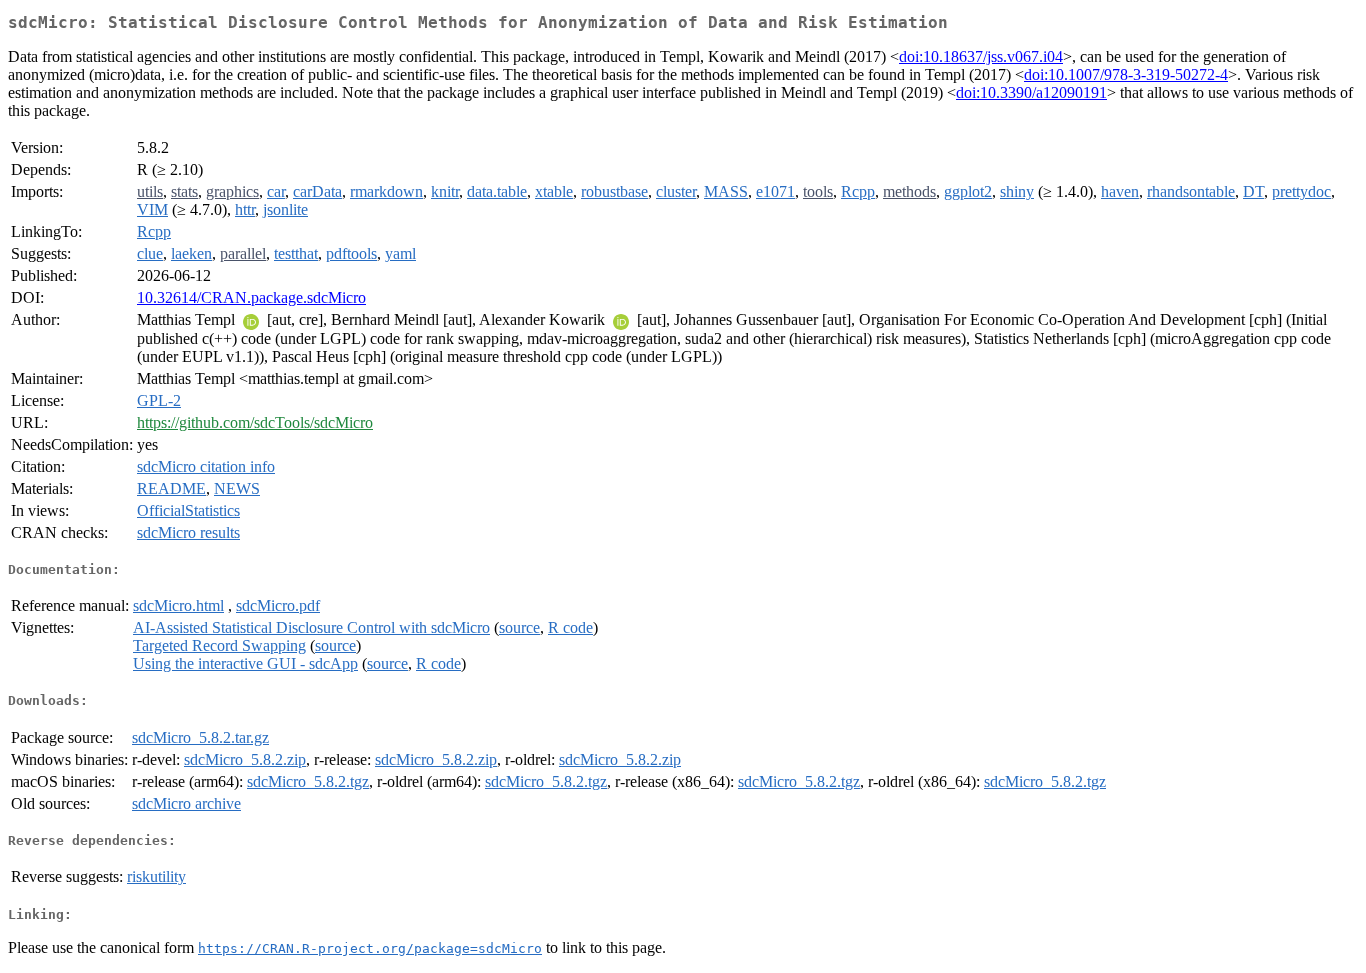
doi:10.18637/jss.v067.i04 (981, 56)
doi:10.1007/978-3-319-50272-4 (1126, 74)
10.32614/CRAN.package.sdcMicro (251, 297)
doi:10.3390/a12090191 (1031, 92)
